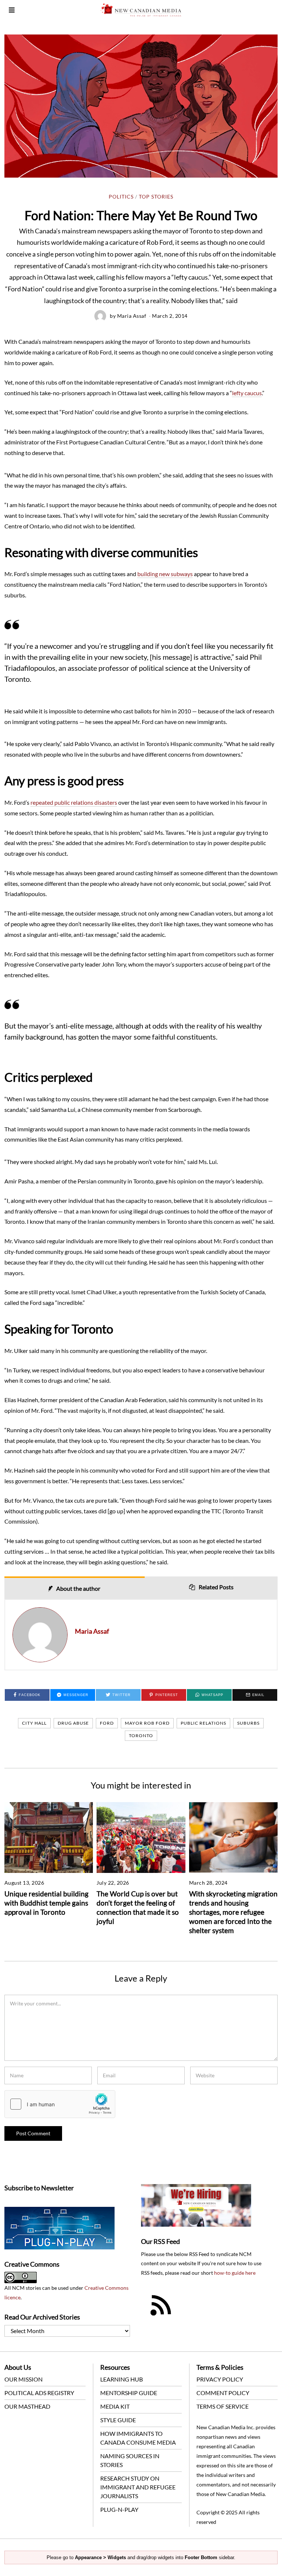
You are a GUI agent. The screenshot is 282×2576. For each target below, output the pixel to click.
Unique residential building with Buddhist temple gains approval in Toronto (46, 1903)
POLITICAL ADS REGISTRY (39, 2393)
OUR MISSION (23, 2379)
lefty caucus (247, 393)
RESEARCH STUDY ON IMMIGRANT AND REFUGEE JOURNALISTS (138, 2487)
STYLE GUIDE (118, 2420)
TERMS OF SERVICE (223, 2406)
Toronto (141, 1735)
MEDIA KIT (115, 2406)
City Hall (34, 1723)
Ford (107, 1723)
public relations (203, 1723)
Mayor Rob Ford (147, 1723)
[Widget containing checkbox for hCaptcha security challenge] (60, 2104)
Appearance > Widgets (100, 2557)
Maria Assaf (132, 316)
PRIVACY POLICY (220, 2379)
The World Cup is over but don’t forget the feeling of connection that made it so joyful (138, 1907)
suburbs (248, 1723)
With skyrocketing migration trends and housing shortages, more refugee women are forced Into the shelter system (233, 1912)
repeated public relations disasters (74, 802)
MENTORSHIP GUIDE (129, 2393)
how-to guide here (235, 2273)
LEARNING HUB (122, 2379)
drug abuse (73, 1723)
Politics (121, 197)
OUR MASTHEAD (27, 2406)
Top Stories (156, 197)
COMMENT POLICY (223, 2393)
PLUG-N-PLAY (119, 2509)
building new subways (165, 574)
